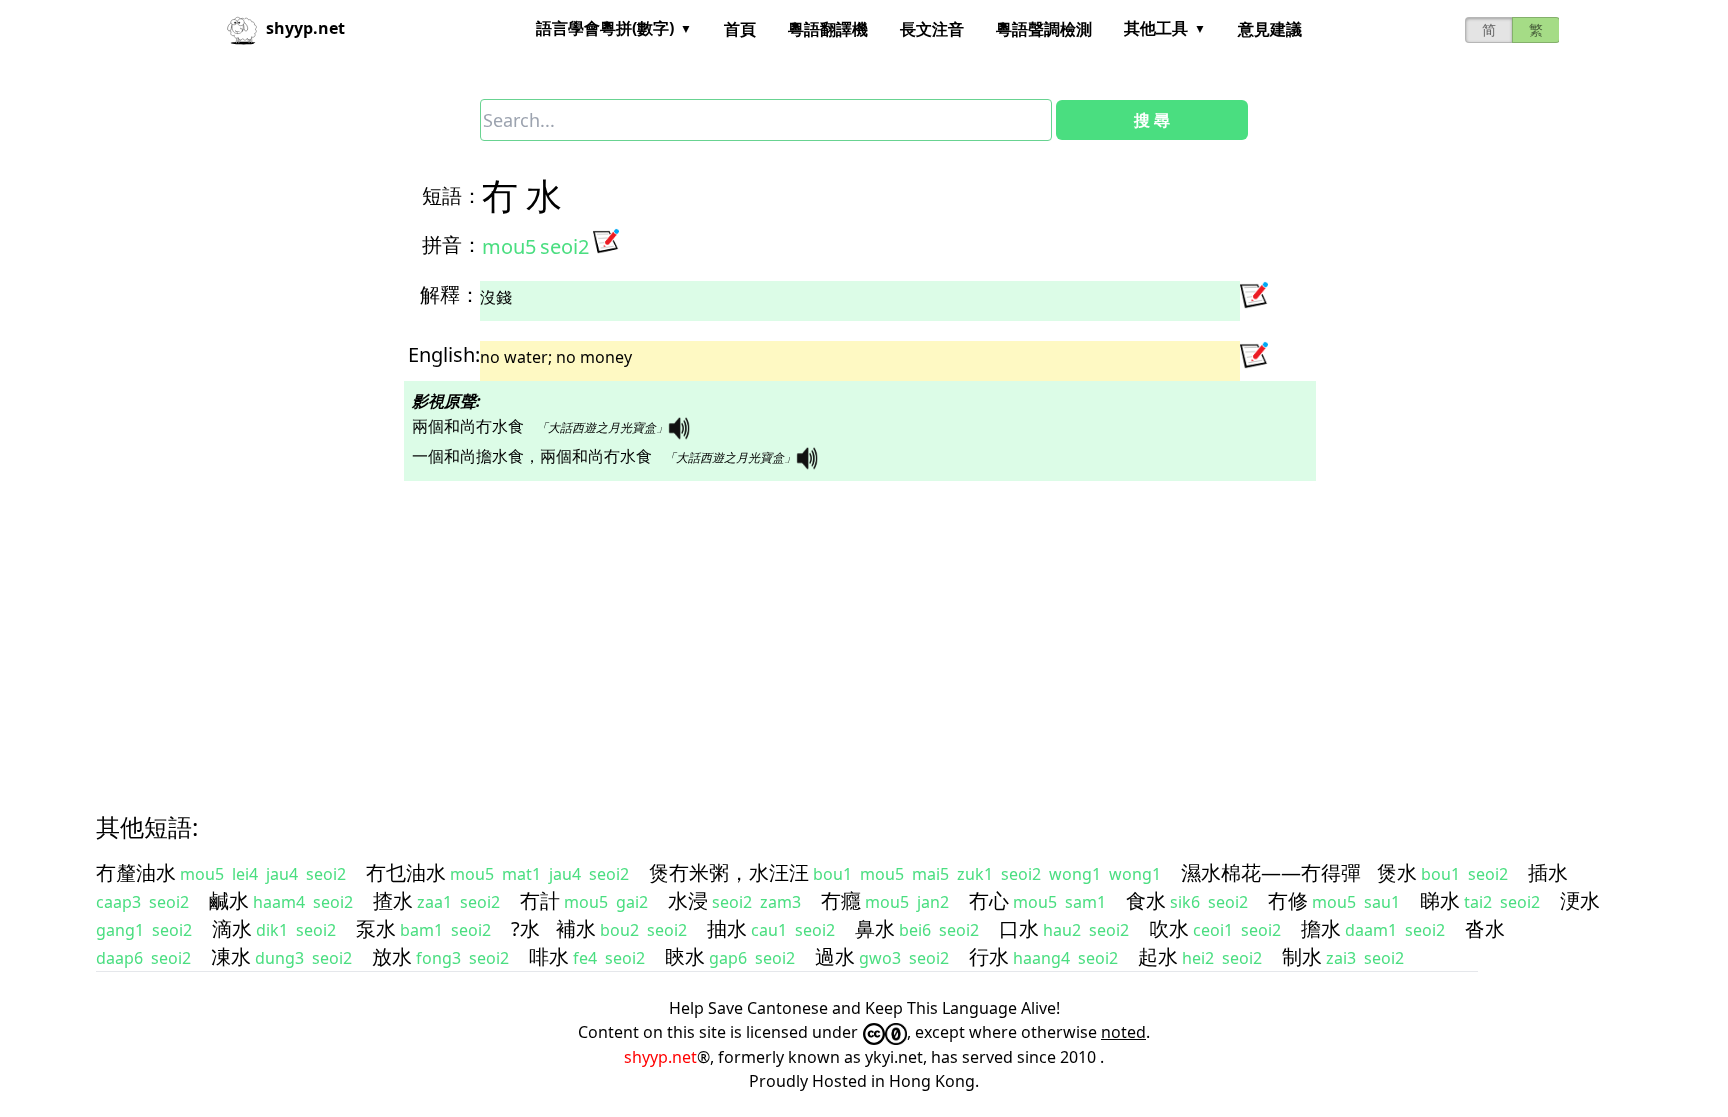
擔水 (1321, 928)
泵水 (376, 928)
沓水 (1485, 928)
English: (444, 354)
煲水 (1397, 872)
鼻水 (875, 928)
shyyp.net (660, 1057)
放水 (392, 956)
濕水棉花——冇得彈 (1271, 872)
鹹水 (229, 900)
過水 (835, 956)
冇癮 (841, 900)
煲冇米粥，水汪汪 (729, 872)
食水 (1146, 900)
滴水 (232, 928)
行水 (989, 956)
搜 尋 (1152, 120)
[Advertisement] (700, 629)
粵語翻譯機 (828, 29)
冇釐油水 (136, 872)
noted (1123, 1032)
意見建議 (1270, 29)
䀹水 (685, 956)
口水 (1019, 928)
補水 (576, 928)
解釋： (450, 294)
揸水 (393, 900)
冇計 (540, 900)
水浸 (688, 900)
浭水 (1580, 900)
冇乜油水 (406, 872)
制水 (1302, 956)
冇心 (989, 900)
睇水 (1440, 900)
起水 (1158, 956)
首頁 (740, 29)
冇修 (1288, 900)
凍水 (231, 956)
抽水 (727, 928)
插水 (1548, 872)
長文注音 (932, 29)
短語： (452, 195)
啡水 (549, 956)
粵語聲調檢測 (1044, 29)
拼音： (452, 244)
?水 (525, 928)
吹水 (1169, 928)
